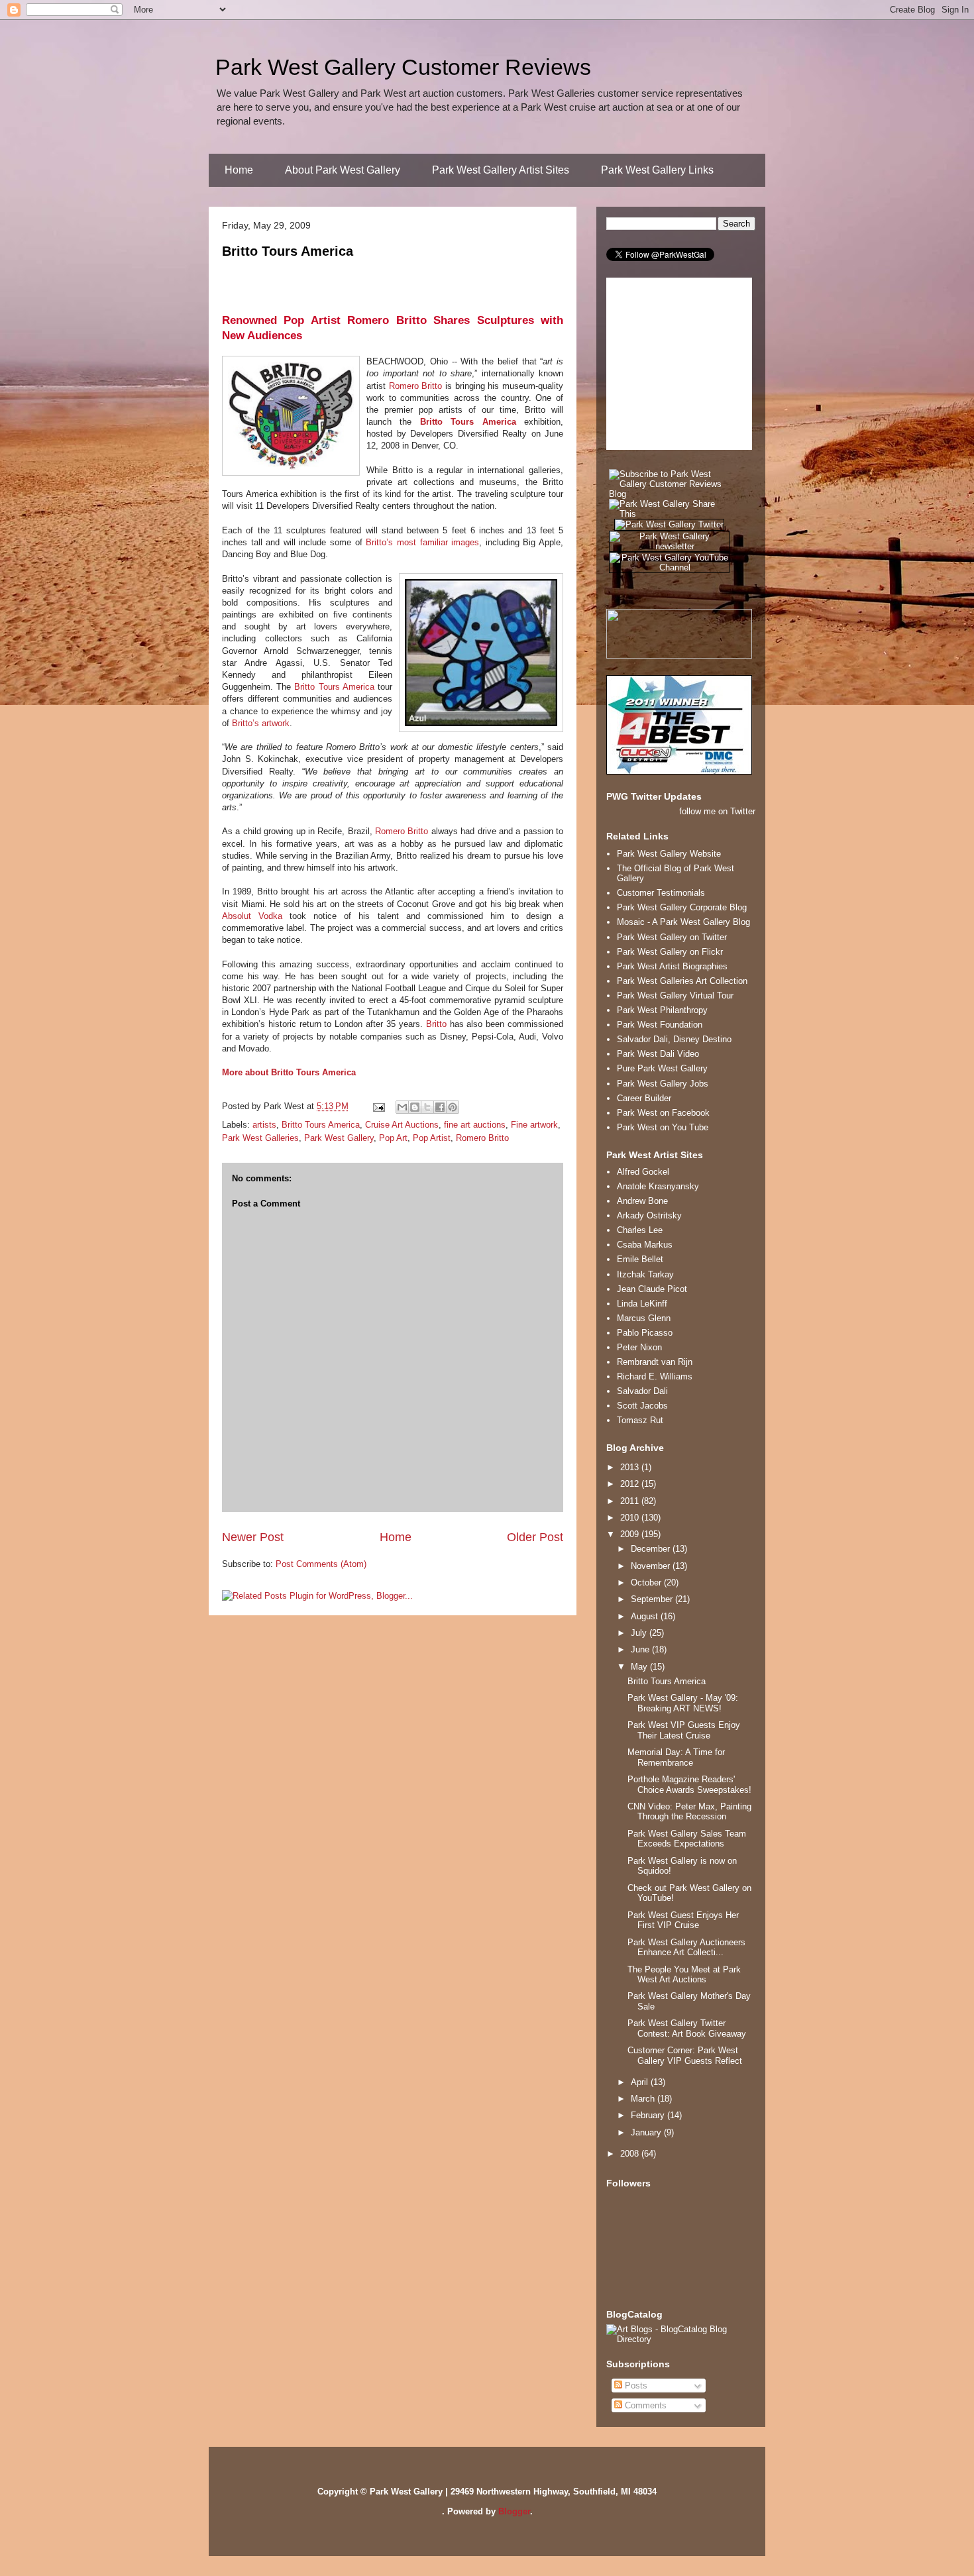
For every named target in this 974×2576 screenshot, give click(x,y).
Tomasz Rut (640, 1420)
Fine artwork (534, 1125)
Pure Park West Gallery (662, 1068)
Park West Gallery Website (669, 854)
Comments (644, 2405)
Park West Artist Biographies (672, 966)
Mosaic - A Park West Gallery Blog (683, 922)
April (641, 2082)
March (644, 2099)
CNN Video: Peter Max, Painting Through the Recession (689, 1812)
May (640, 1667)
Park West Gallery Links (657, 170)
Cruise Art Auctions (402, 1125)
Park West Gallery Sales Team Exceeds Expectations (687, 1839)
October (647, 1583)
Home (239, 170)
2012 (631, 1484)
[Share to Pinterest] (453, 1107)
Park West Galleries (260, 1138)
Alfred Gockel (643, 1172)
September (653, 1599)
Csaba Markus (645, 1245)
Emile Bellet (640, 1259)
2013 (631, 1467)
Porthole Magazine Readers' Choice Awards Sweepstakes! (689, 1785)
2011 (631, 1501)
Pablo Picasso (645, 1333)
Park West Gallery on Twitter (672, 937)
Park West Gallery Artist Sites (501, 170)
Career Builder (644, 1098)
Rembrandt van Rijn (655, 1362)
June (641, 1649)
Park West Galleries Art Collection (682, 981)
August (646, 1616)
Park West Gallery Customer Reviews (403, 67)
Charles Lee (640, 1230)
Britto (436, 1024)
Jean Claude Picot (652, 1289)
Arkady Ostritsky (649, 1215)
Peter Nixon (639, 1347)
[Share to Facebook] (440, 1107)
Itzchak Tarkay (645, 1274)
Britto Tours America (288, 251)
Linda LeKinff (642, 1304)
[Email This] (402, 1107)
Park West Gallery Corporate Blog (682, 907)
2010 (631, 1518)
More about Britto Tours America (289, 1072)
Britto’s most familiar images (422, 542)
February (649, 2115)
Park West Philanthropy (662, 1010)
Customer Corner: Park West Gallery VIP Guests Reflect (685, 2056)
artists (264, 1125)
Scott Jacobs (642, 1406)
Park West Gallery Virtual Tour (675, 995)
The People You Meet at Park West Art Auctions (684, 1975)
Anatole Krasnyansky (658, 1186)
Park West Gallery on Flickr (670, 952)
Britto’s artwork (261, 723)
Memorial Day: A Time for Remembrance (676, 1757)
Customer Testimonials (661, 893)
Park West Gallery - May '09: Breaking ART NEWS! (683, 1703)
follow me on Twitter (717, 811)
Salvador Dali (642, 1391)
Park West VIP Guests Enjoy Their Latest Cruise (684, 1730)
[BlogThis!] (415, 1107)
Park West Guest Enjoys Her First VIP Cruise (683, 1920)
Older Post (535, 1537)
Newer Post (253, 1537)
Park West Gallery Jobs (663, 1084)
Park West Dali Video (658, 1054)
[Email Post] (378, 1106)
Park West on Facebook (663, 1113)
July (640, 1633)
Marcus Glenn (644, 1318)
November (652, 1566)
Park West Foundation (660, 1025)
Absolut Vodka (252, 916)
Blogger (514, 2511)
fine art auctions (475, 1125)
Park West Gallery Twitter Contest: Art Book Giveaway (687, 2028)
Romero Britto (416, 386)
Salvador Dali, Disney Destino (674, 1039)
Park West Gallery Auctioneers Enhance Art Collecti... (686, 1948)
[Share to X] (427, 1107)
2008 (631, 2154)
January (647, 2132)
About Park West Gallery (343, 170)
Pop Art (393, 1138)
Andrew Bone (642, 1201)
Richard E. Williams (655, 1376)
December (652, 1549)
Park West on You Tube (663, 1127)
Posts (635, 2386)
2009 (631, 1534)
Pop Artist (432, 1138)
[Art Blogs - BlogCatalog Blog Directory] (681, 2339)
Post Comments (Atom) (321, 1564)
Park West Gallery (339, 1138)
